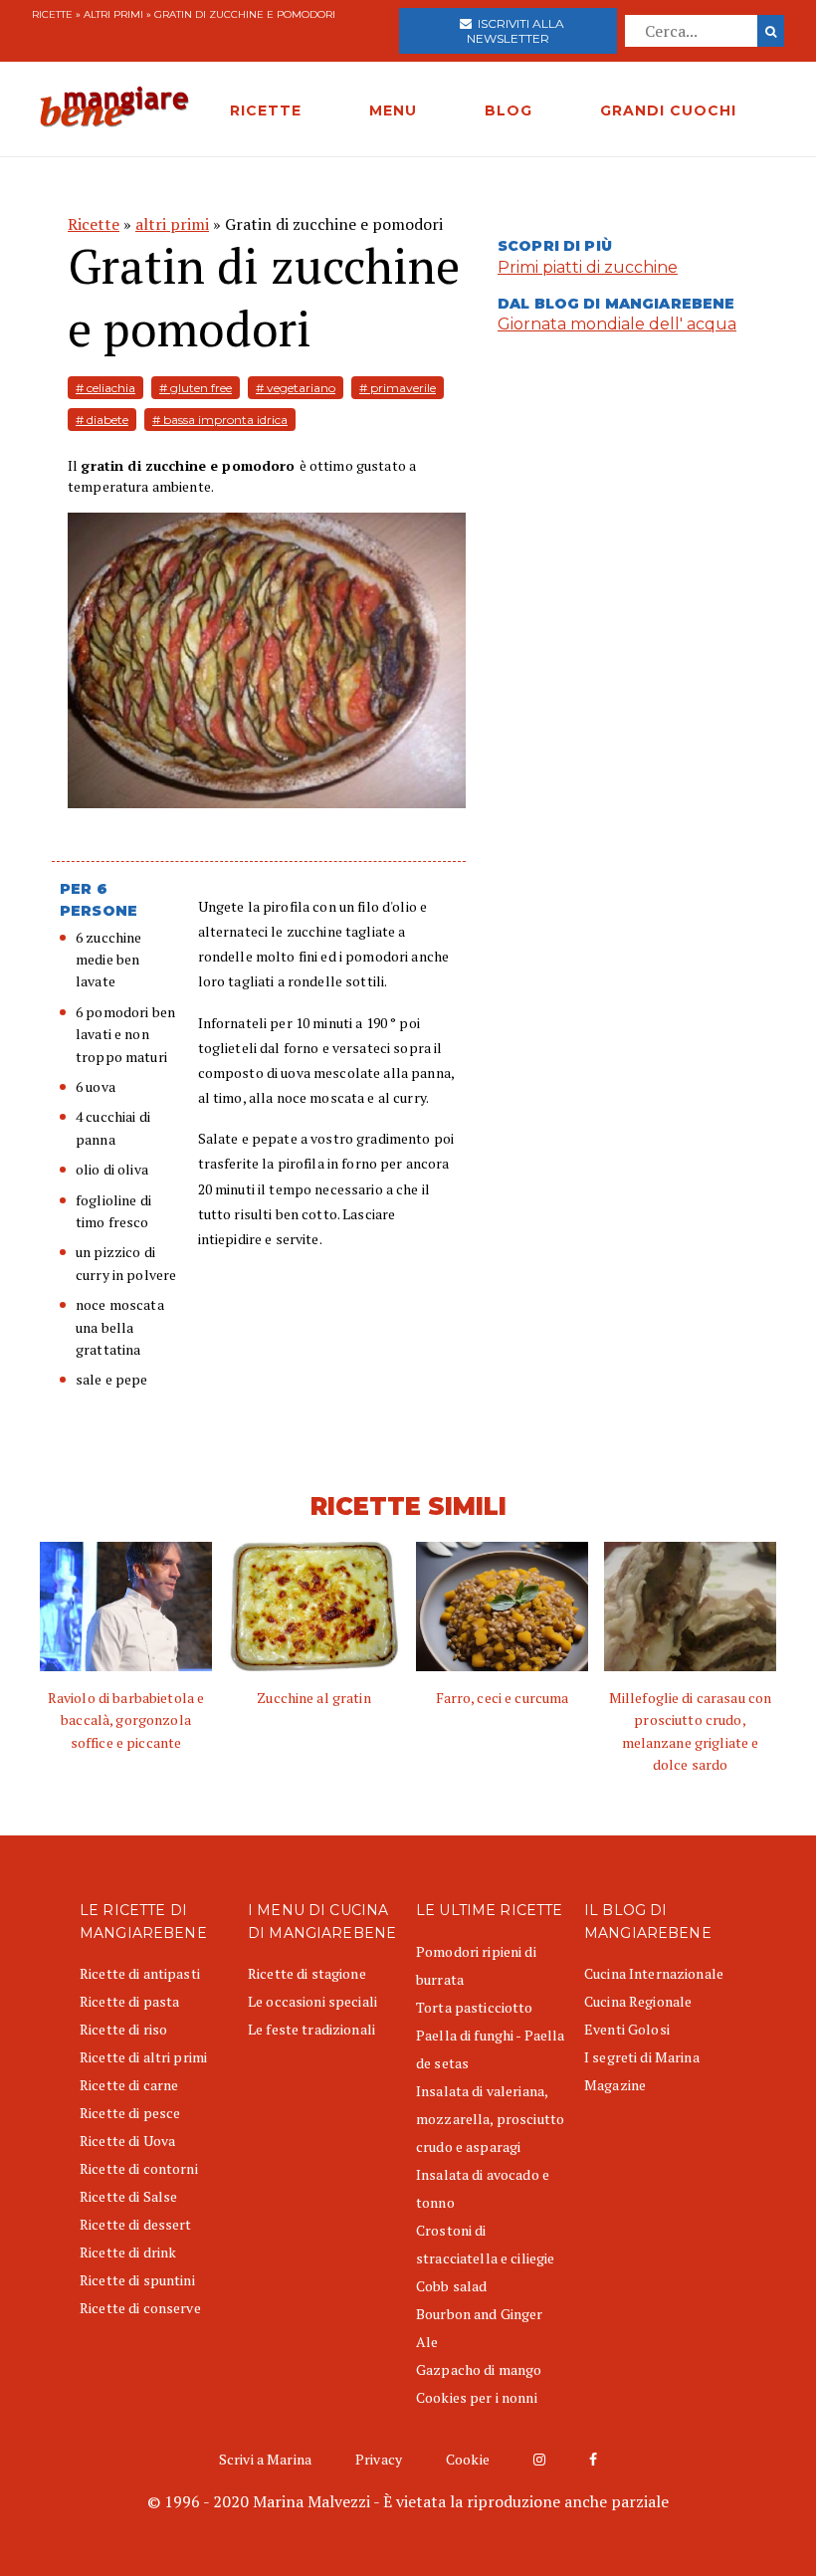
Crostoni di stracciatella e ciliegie (485, 2244)
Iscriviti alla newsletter (515, 31)
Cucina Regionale (638, 2001)
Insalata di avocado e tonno (483, 2188)
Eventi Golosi (627, 2029)
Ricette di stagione (307, 1973)
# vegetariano (296, 388)
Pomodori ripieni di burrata (476, 1965)
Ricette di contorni (139, 2168)
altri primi (113, 14)
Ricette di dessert (136, 2224)
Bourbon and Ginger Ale (480, 2328)
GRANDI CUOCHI (668, 110)
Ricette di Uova (127, 2141)
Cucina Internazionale (654, 1973)
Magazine (615, 2085)
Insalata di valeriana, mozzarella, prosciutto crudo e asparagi (490, 2119)
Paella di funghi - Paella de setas (491, 2049)
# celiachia (105, 388)
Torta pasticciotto (475, 2007)
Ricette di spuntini (137, 2280)
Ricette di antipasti (140, 1973)
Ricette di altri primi (143, 2057)
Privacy (379, 2459)
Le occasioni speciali (312, 2001)
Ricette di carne (129, 2085)
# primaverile (398, 388)
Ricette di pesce (130, 2113)
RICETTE (266, 110)
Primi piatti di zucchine (588, 267)
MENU (393, 110)
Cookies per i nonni (477, 2397)
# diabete (102, 420)
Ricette (52, 14)
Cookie (468, 2459)
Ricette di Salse (128, 2196)
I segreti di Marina (642, 2057)
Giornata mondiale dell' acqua (617, 324)
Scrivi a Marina (265, 2459)
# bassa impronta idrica (220, 420)
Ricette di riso (123, 2029)
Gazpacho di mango (479, 2369)
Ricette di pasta (129, 2001)
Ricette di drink (128, 2252)
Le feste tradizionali (311, 2029)
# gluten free (196, 388)
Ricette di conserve (140, 2308)
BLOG (509, 110)
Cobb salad (451, 2286)
